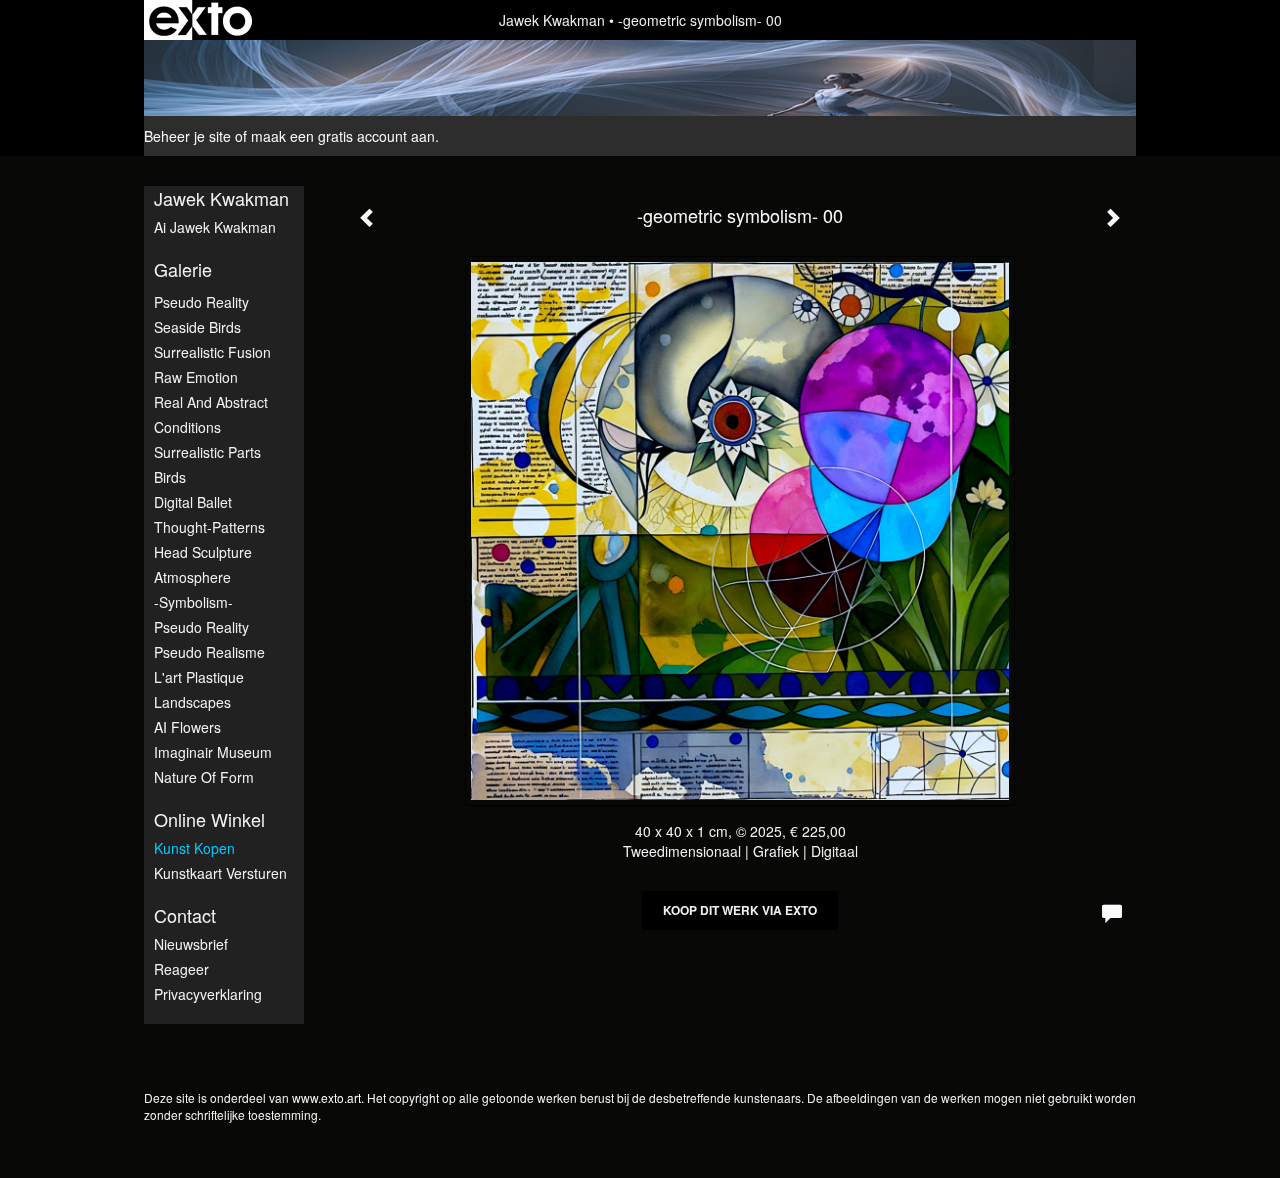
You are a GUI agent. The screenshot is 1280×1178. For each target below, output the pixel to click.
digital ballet (193, 502)
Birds (170, 477)
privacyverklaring (208, 994)
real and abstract (211, 402)
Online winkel (209, 819)
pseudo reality (201, 302)
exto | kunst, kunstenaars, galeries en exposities (200, 20)
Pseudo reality (201, 627)
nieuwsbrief (191, 944)
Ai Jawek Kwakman (215, 227)
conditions (187, 427)
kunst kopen (194, 848)
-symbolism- (193, 602)
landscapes (192, 702)
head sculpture (203, 552)
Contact (185, 915)
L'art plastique (199, 677)
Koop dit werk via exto (740, 910)
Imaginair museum (213, 752)
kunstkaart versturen (220, 873)
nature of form (204, 777)
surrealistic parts (207, 452)
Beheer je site (187, 136)
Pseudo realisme (209, 652)
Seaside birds (197, 327)
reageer (181, 969)
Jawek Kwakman (552, 20)
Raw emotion (196, 377)
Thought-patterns (209, 527)
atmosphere (192, 577)
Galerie (183, 269)
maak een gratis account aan (343, 136)
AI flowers (187, 727)
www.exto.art (326, 1097)
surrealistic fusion (212, 352)
